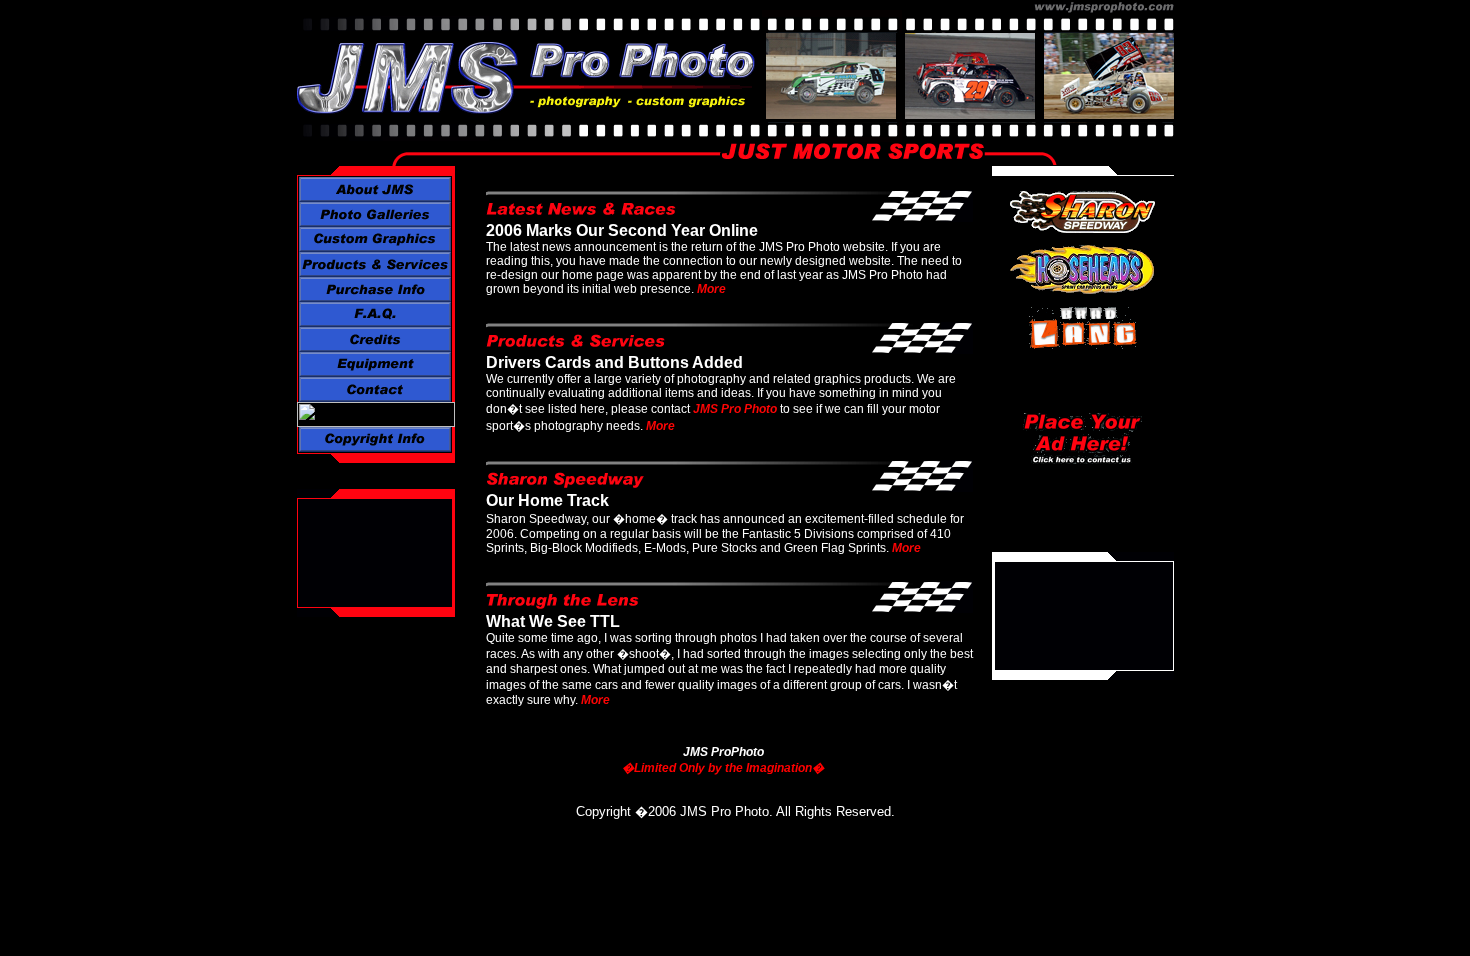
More (711, 289)
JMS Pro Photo (735, 409)
